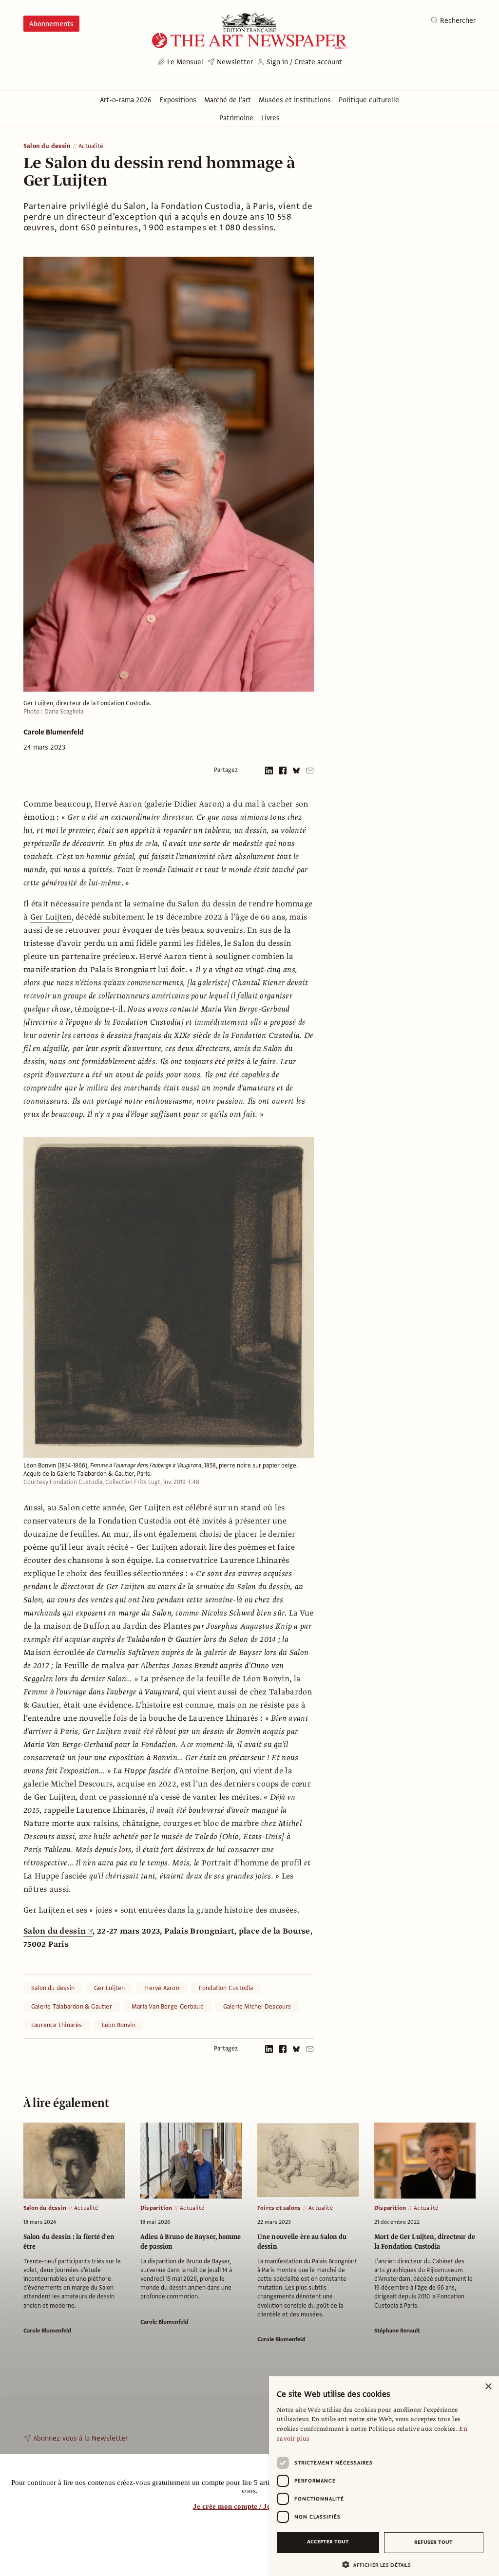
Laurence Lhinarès (57, 2025)
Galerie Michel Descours (257, 2007)
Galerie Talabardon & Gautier (72, 2007)
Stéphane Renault (397, 2331)
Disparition (156, 2208)
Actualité (91, 146)
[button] (380, 2565)
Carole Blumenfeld (54, 732)
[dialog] (384, 2476)
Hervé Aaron (162, 1988)
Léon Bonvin (119, 2025)
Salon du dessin (47, 146)
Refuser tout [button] (433, 2542)
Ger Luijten (51, 917)
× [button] (488, 2387)
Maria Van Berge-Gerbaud (168, 2007)
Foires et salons (279, 2208)
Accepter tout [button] (328, 2542)
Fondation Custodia (226, 1988)
